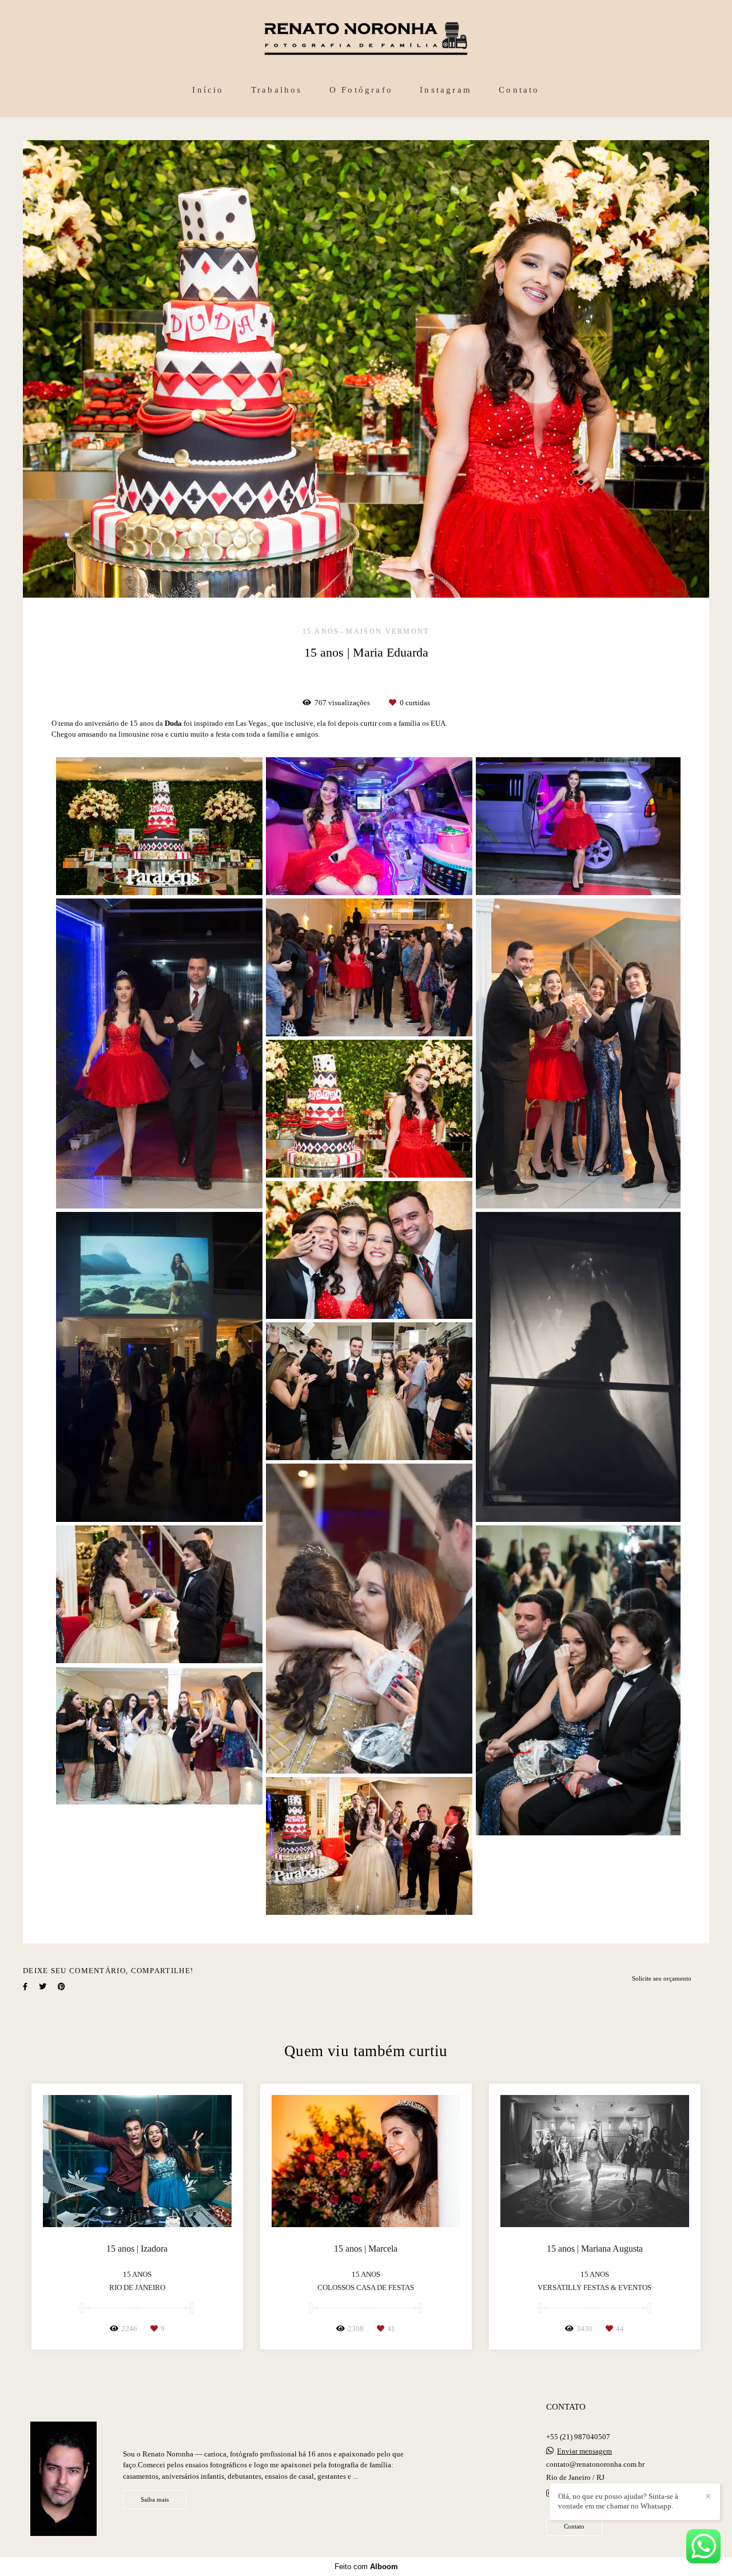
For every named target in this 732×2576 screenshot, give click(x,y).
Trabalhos (277, 90)
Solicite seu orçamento (662, 1978)
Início (208, 90)
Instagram (446, 90)
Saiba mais (155, 2499)
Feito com (366, 2567)
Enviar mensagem (584, 2451)
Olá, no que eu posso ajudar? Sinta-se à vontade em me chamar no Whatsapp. (618, 2501)
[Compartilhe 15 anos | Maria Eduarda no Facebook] (25, 1987)
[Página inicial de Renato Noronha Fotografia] (366, 39)
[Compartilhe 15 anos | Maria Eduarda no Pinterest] (61, 1987)
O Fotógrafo (361, 90)
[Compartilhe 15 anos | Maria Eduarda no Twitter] (43, 1987)
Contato (519, 90)
